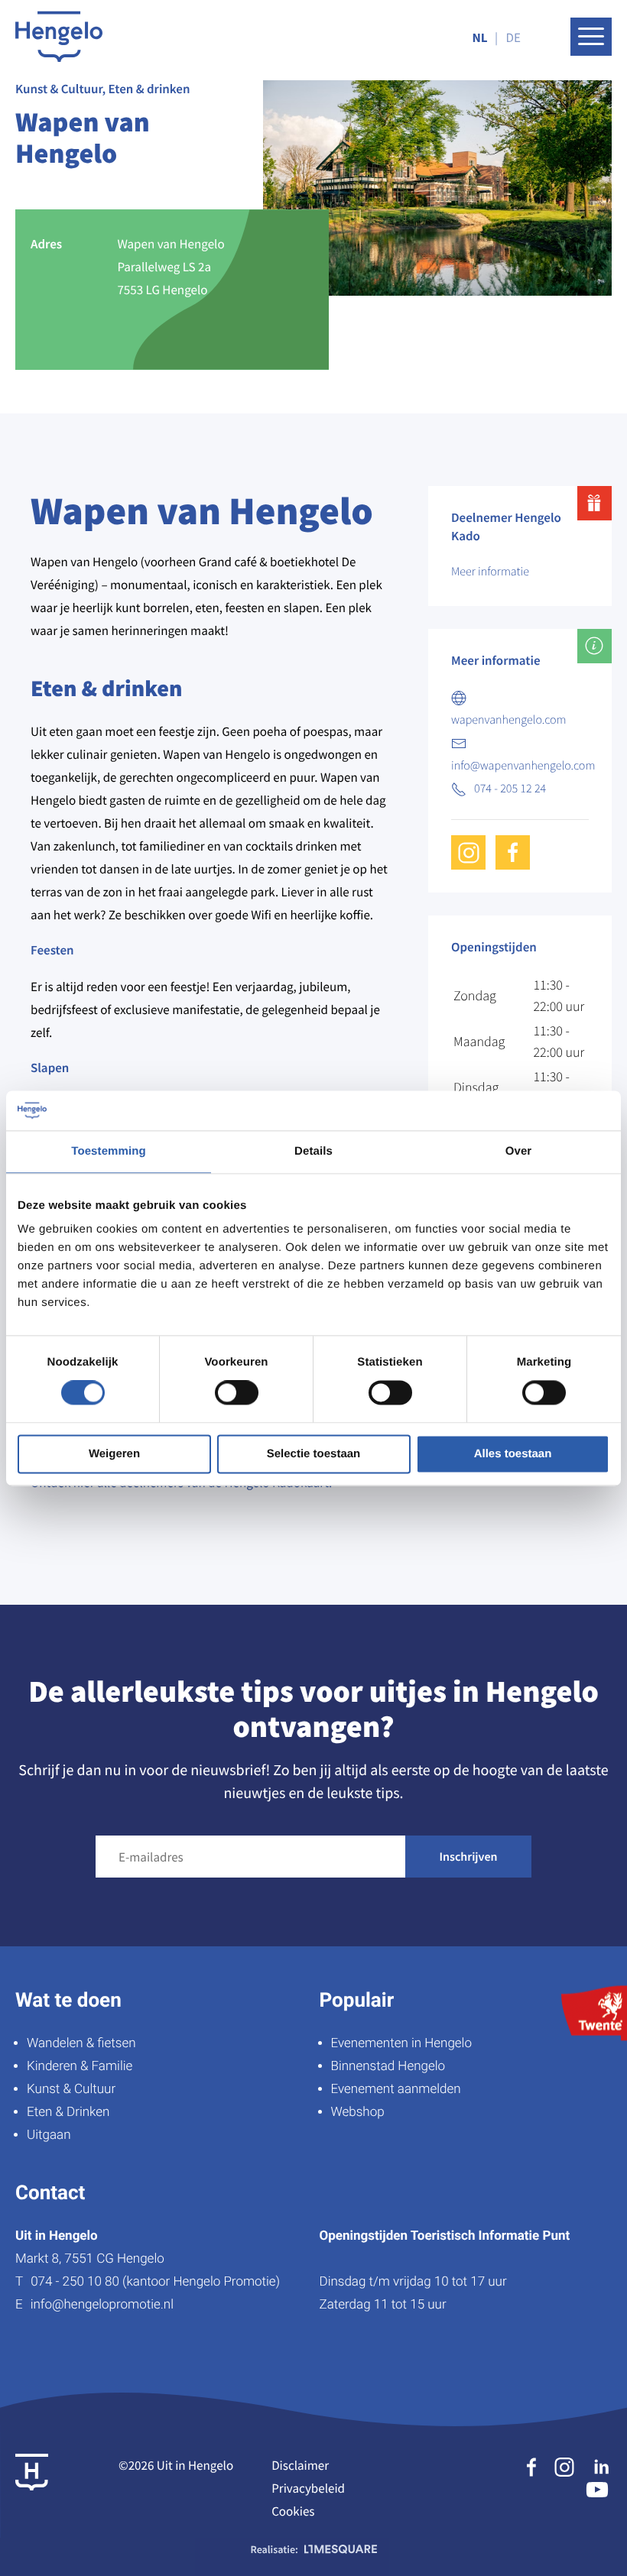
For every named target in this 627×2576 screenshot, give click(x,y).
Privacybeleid (308, 2488)
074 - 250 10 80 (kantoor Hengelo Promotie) (155, 2282)
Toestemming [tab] (109, 1151)
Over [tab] (519, 1151)
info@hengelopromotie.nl (102, 2305)
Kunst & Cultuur (71, 2089)
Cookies (293, 2511)
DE (513, 37)
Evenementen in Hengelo (401, 2043)
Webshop (358, 2112)
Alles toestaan (513, 1454)
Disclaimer (300, 2465)
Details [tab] (313, 1151)
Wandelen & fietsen (81, 2043)
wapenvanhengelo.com (509, 720)
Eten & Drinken (68, 2112)
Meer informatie (490, 572)
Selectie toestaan (314, 1454)
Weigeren (114, 1454)
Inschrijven (469, 1857)
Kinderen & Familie (80, 2066)
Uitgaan (49, 2135)
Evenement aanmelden (396, 2089)
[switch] (237, 1393)
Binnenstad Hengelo (388, 2066)
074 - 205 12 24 (510, 789)
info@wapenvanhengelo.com (523, 766)
